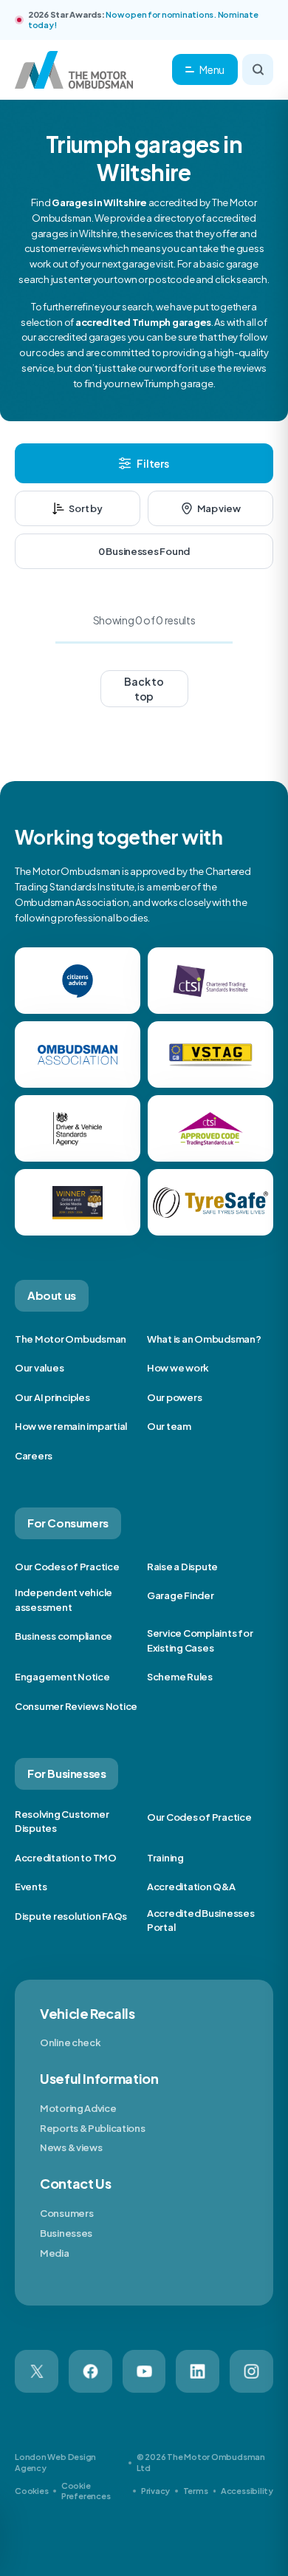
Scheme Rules (180, 1677)
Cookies (31, 2491)
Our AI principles (52, 1397)
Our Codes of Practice (67, 1567)
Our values (39, 1368)
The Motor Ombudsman (71, 1339)
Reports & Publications (92, 2128)
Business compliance (64, 1636)
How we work (178, 1368)
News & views (71, 2147)
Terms (196, 2491)
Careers (34, 1456)
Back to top (144, 689)
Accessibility (247, 2491)
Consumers (66, 2213)
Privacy (155, 2491)
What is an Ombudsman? (204, 1339)
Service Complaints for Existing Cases (200, 1640)
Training (165, 1858)
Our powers (174, 1397)
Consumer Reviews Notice (76, 1706)
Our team (169, 1426)
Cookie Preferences (86, 2491)
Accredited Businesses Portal (201, 1921)
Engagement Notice (62, 1677)
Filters (152, 463)
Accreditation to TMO (66, 1858)
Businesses (66, 2233)
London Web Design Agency (55, 2462)
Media (55, 2253)
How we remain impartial (71, 1426)
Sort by (85, 508)
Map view (219, 508)
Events (31, 1887)
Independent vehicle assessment (64, 1600)
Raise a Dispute (182, 1567)
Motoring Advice (78, 2108)
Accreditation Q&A (191, 1887)
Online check (70, 2042)
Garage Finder (181, 1595)
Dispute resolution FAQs (71, 1916)
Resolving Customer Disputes (62, 1822)
